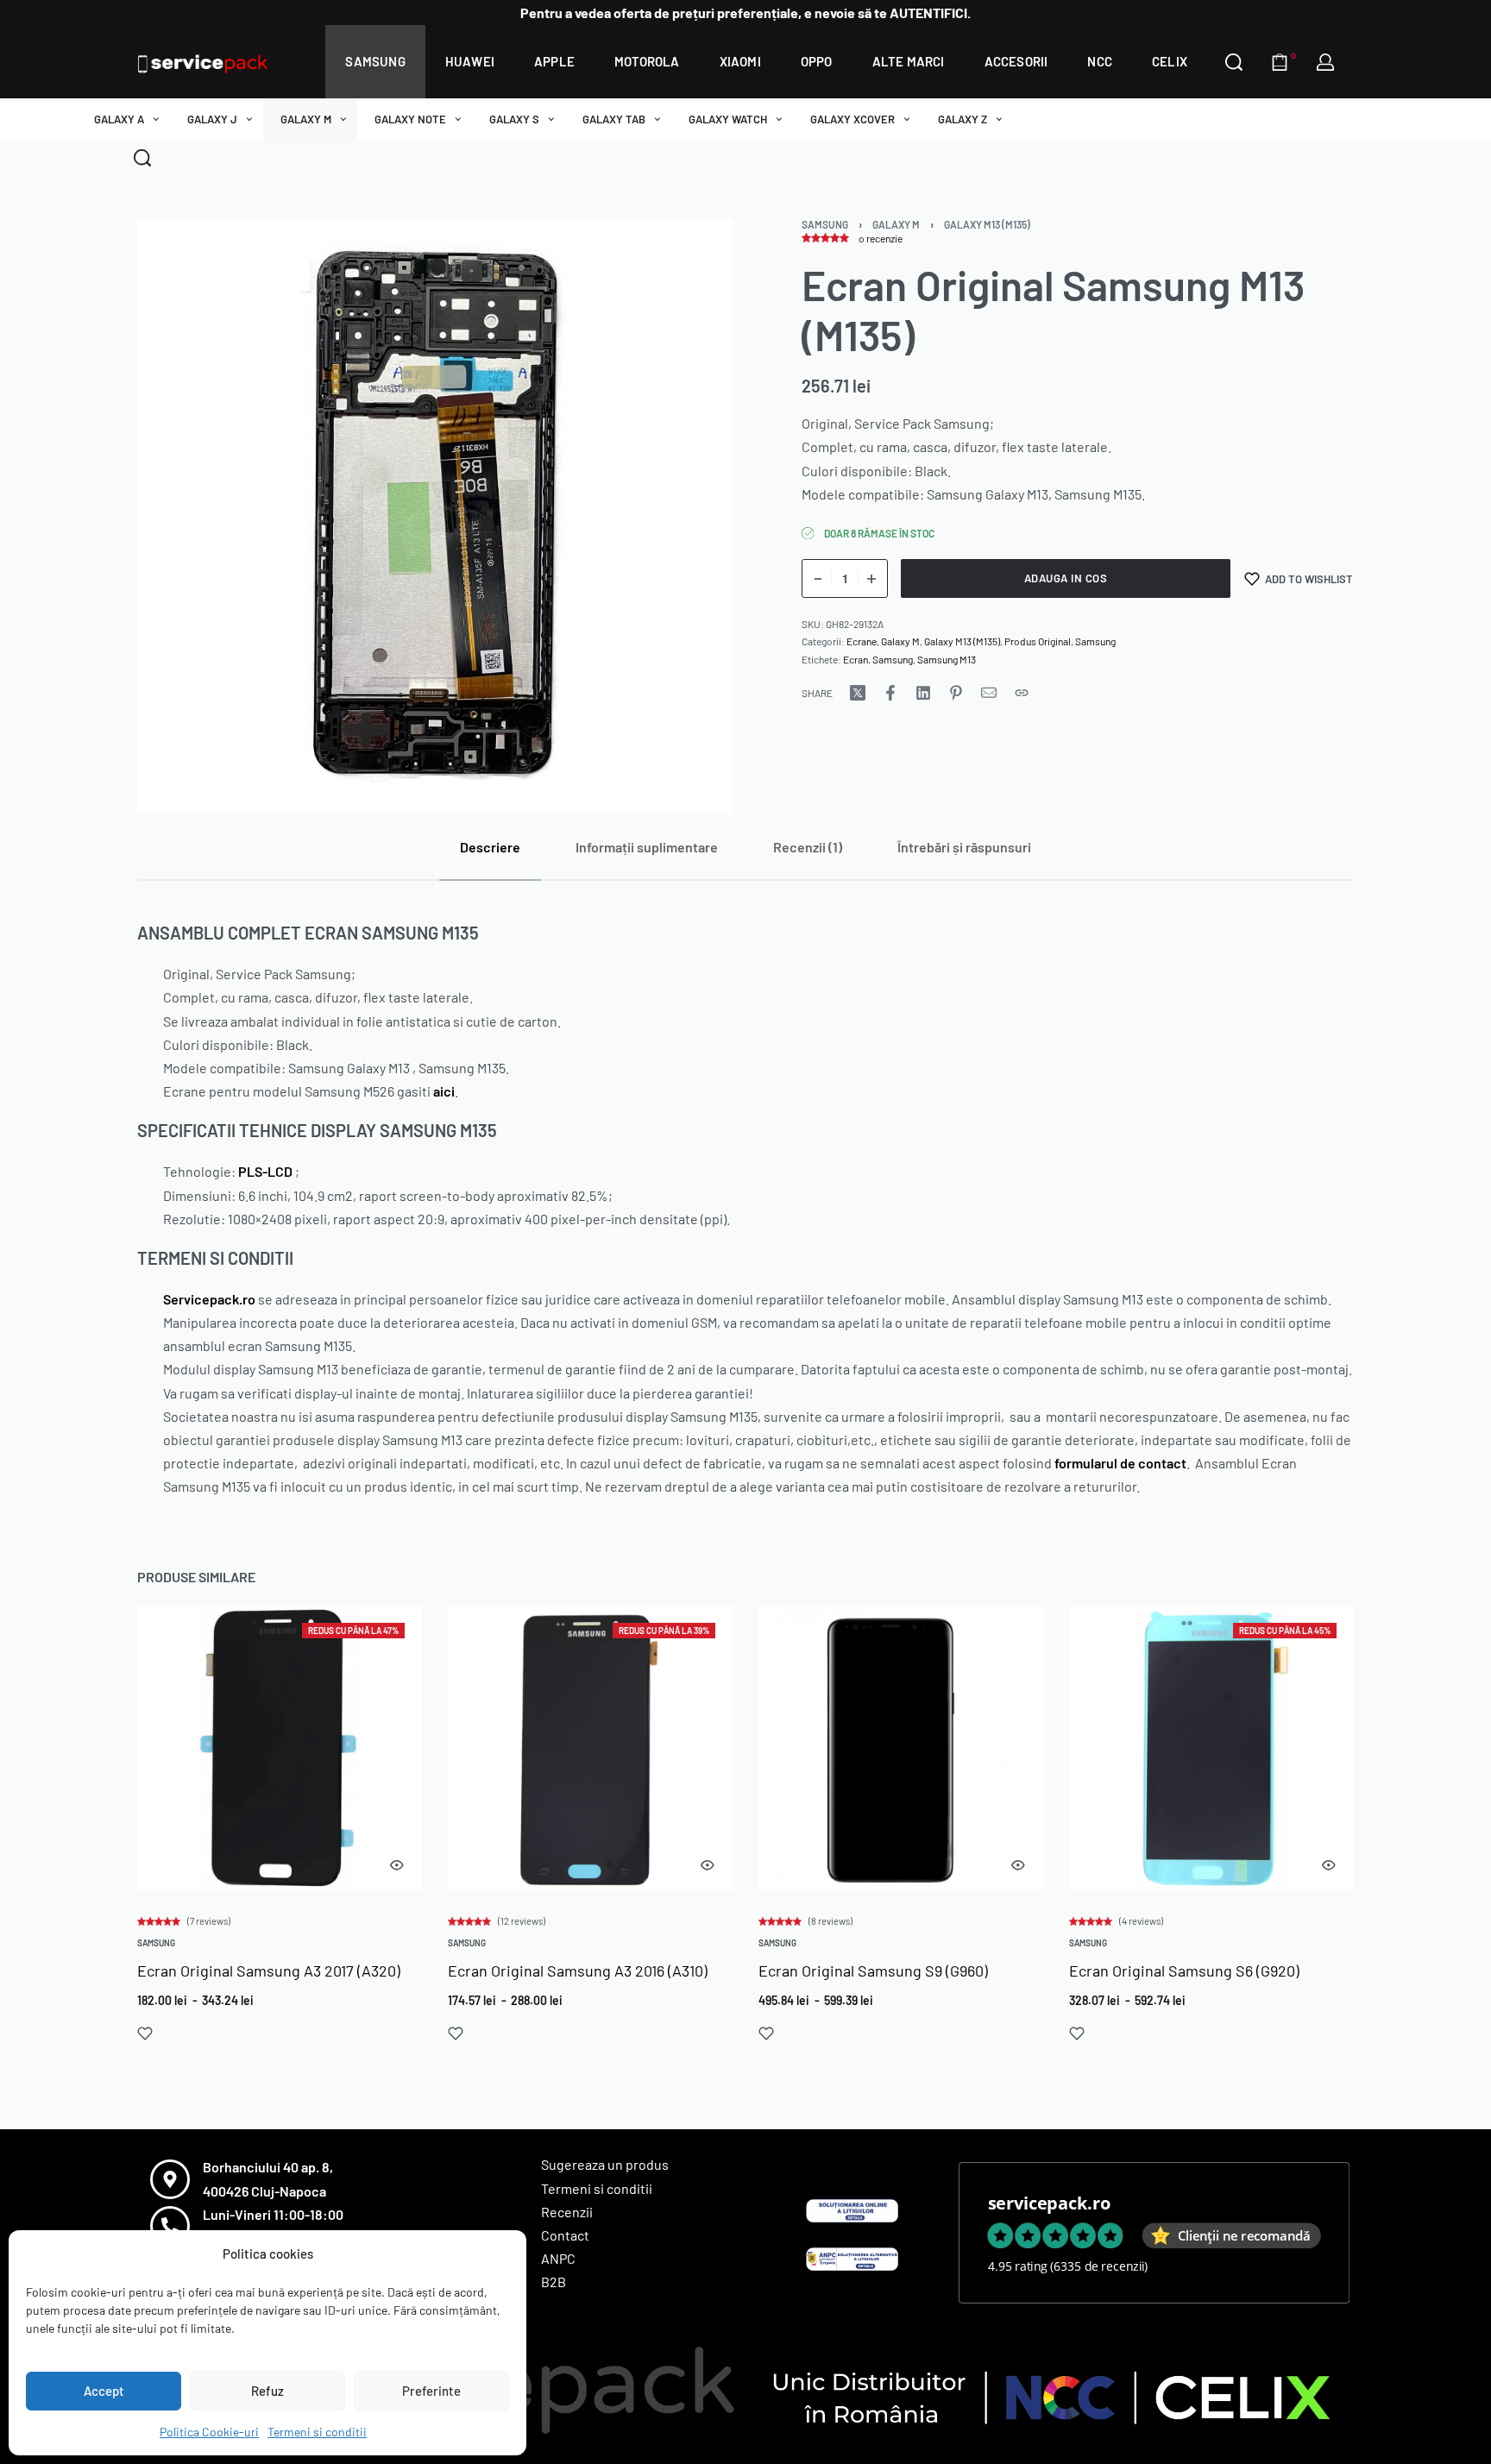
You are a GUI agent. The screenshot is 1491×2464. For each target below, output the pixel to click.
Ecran (856, 659)
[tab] (490, 847)
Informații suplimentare (647, 847)
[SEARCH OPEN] (1234, 62)
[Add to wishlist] (145, 2033)
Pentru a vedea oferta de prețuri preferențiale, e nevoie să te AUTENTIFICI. (745, 13)
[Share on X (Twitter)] (858, 693)
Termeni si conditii (317, 2432)
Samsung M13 (947, 659)
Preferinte (431, 2391)
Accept (104, 2391)
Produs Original (1038, 641)
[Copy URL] (1022, 693)
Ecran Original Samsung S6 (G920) (1184, 1971)
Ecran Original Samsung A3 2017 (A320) (269, 1971)
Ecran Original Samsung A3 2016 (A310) (578, 1971)
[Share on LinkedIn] (923, 693)
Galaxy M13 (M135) (987, 224)
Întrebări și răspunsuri (964, 847)
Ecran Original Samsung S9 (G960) (873, 1971)
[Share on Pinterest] (956, 693)
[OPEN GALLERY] (435, 517)
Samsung (825, 224)
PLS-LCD (265, 1171)
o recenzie (881, 238)
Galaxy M (896, 224)
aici (444, 1091)
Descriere (490, 847)
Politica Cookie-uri (209, 2432)
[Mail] (989, 693)
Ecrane (862, 641)
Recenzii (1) (808, 847)
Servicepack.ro (209, 1299)
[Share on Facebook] (890, 693)
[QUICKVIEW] (397, 1865)
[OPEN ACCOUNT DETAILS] (1325, 62)
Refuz (267, 2391)
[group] (280, 1748)
